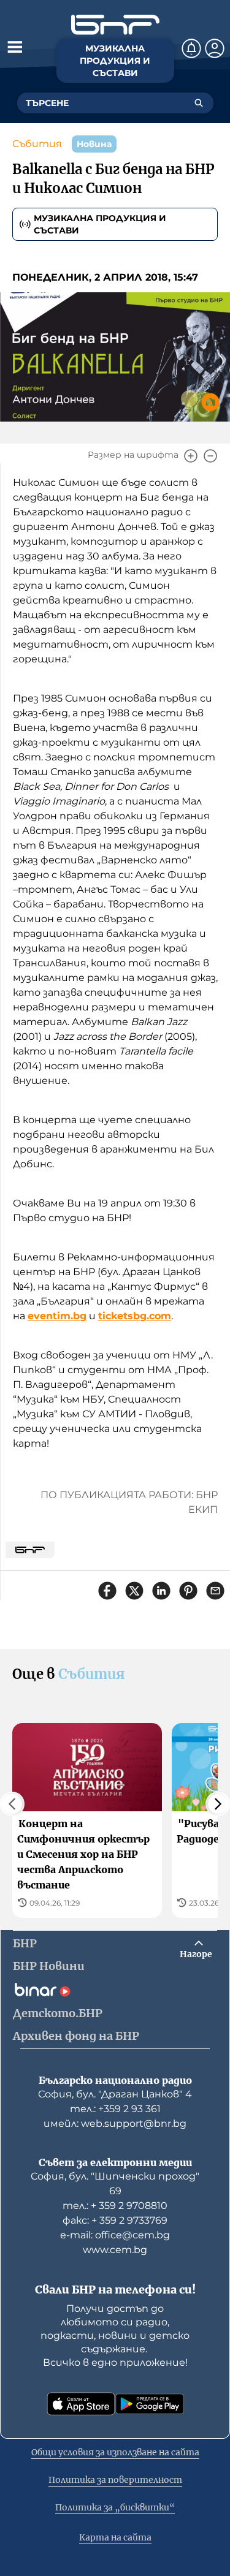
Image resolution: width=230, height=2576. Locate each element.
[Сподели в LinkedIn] (161, 1591)
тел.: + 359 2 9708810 (115, 2206)
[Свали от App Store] (81, 2404)
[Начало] (115, 25)
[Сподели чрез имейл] (215, 1591)
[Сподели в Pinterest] (188, 1591)
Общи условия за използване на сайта (115, 2452)
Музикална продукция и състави (100, 224)
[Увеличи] (191, 456)
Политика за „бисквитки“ (115, 2507)
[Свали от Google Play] (150, 2404)
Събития (37, 144)
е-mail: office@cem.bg (115, 2235)
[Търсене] (199, 103)
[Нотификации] (191, 48)
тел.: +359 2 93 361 (115, 2109)
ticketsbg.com (135, 1316)
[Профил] (215, 48)
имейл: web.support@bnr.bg (115, 2123)
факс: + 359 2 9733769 (115, 2220)
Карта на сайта (115, 2537)
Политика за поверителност (115, 2480)
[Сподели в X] (134, 1591)
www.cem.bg (115, 2250)
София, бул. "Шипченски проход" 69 (115, 2184)
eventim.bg (57, 1316)
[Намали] (210, 456)
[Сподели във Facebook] (107, 1591)
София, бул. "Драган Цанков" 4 (115, 2094)
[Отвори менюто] (15, 47)
